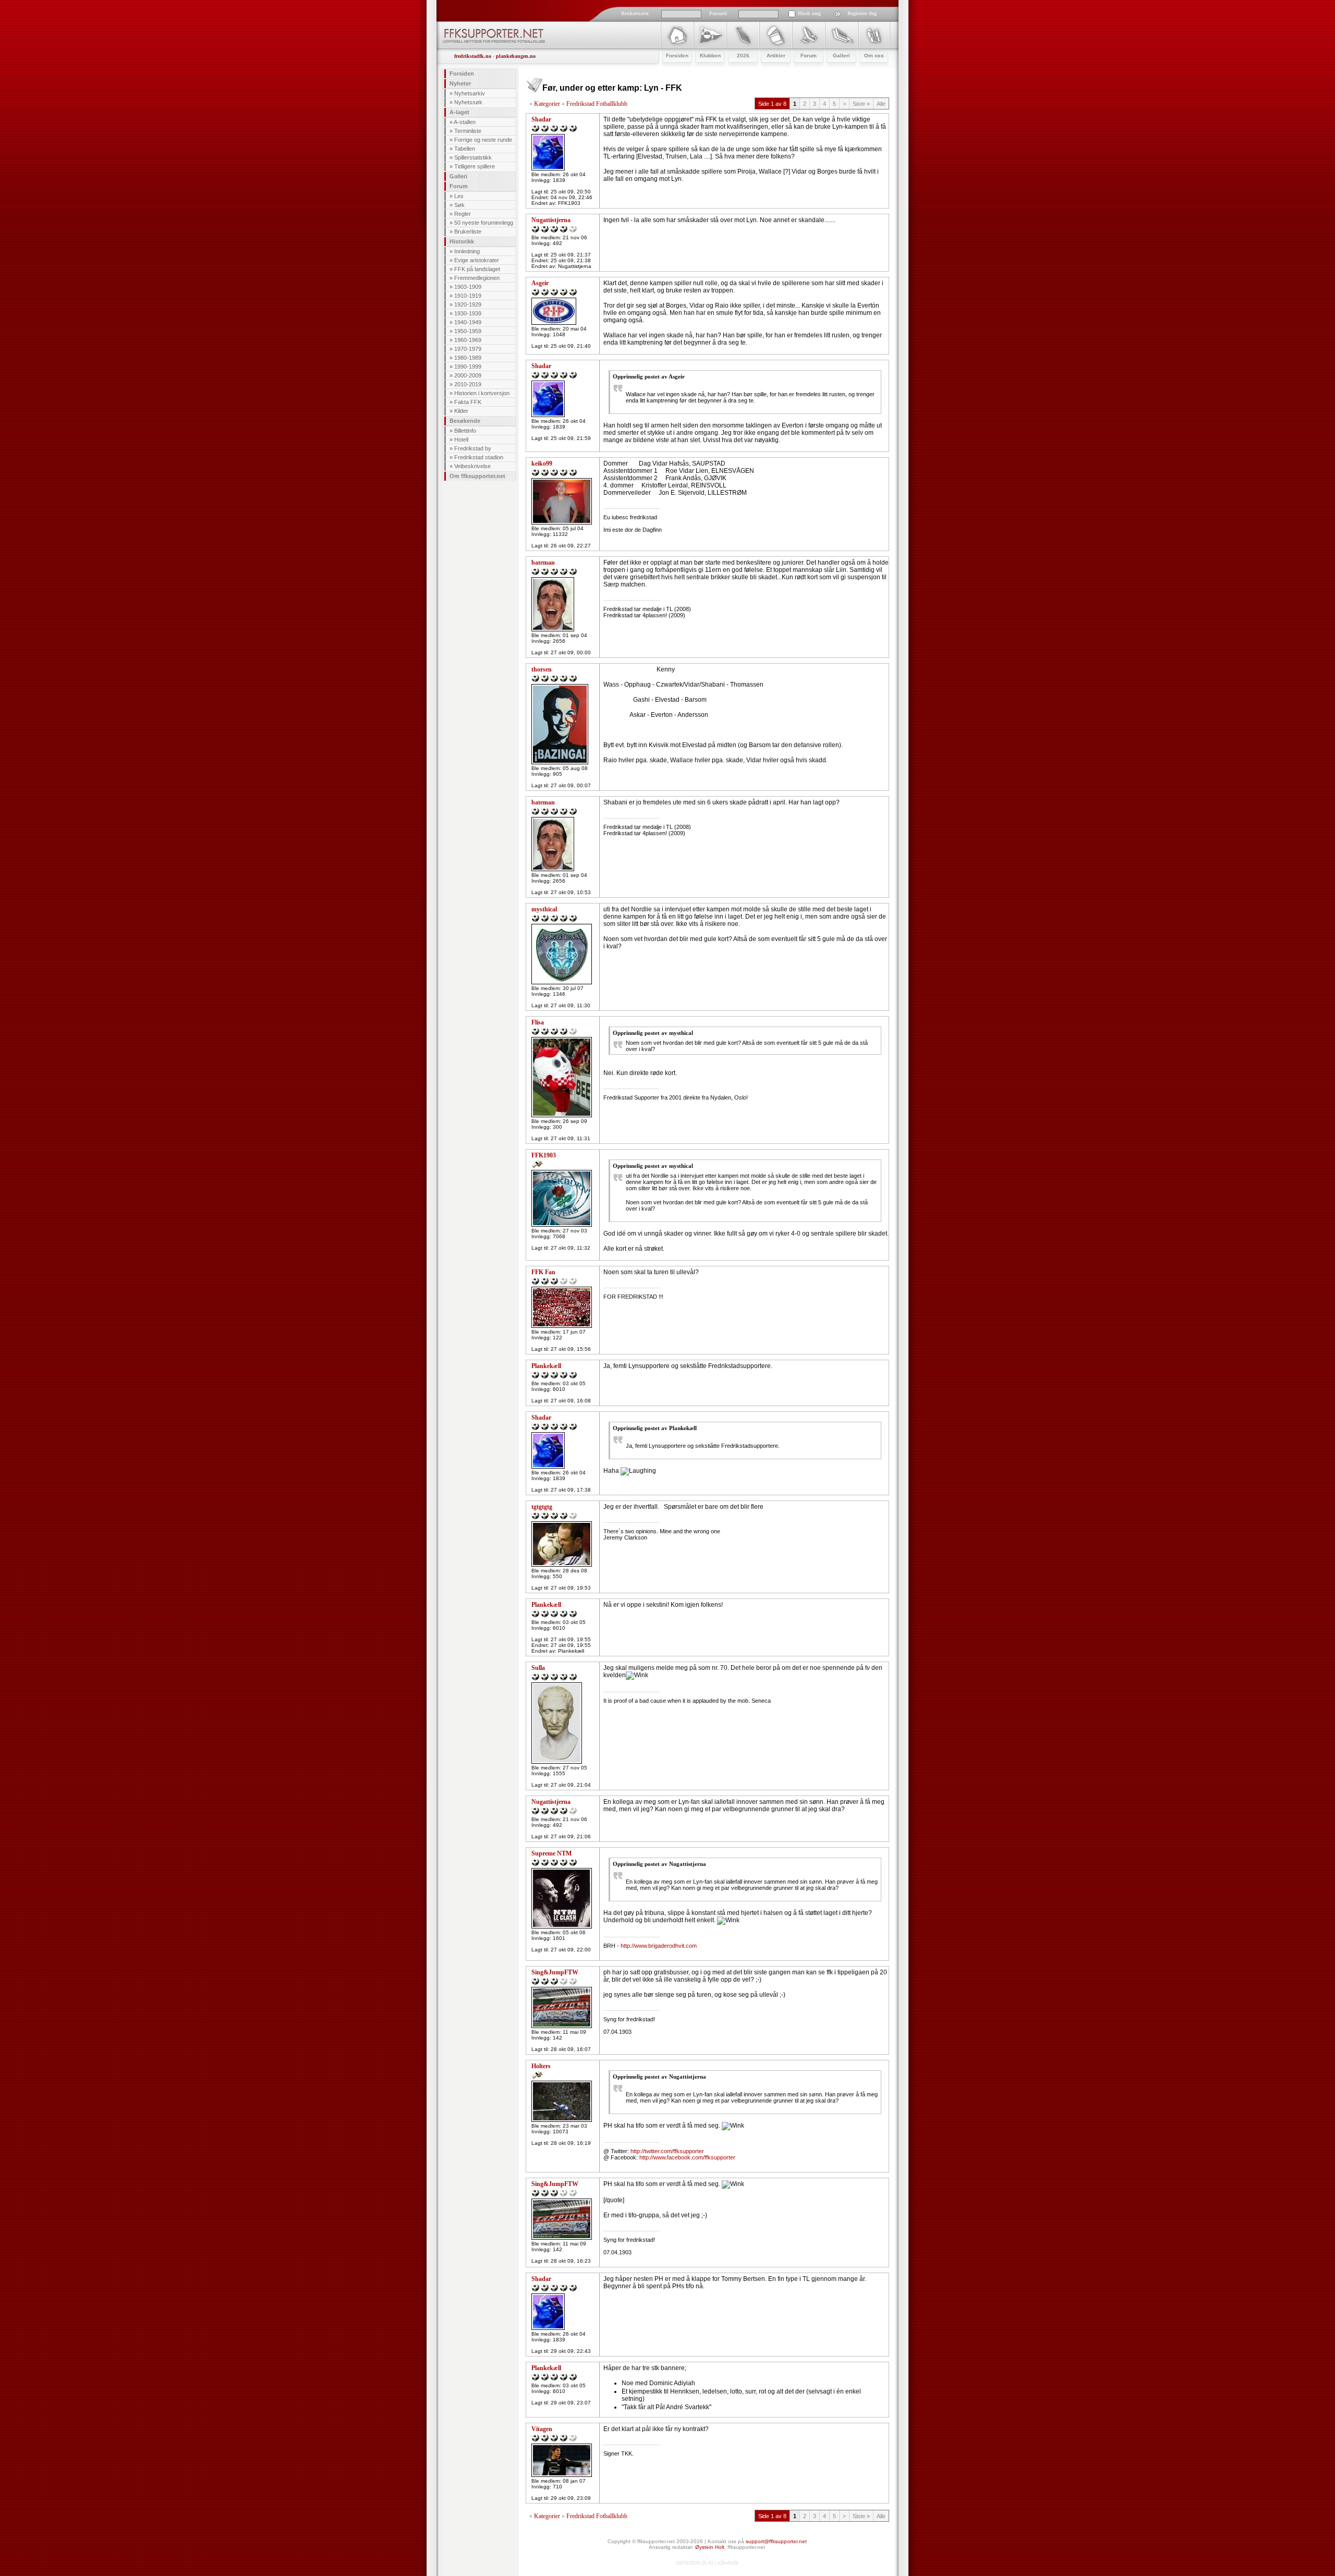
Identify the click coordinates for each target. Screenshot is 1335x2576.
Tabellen (465, 149)
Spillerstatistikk (473, 157)
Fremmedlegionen (477, 278)
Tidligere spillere (475, 166)
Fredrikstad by (473, 448)
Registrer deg (862, 13)
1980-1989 (468, 358)
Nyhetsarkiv (470, 93)
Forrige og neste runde (483, 140)
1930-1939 (468, 313)
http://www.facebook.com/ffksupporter (687, 2157)
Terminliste (468, 131)
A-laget (459, 112)
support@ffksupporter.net (776, 2541)
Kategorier (547, 104)
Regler (463, 214)
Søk (459, 205)
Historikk (462, 241)
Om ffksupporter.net (477, 476)
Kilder (461, 411)
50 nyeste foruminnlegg (484, 223)
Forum (459, 186)
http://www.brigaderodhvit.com (659, 1946)
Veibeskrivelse (472, 466)
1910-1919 (468, 296)
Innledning (467, 251)
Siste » (861, 104)
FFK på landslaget (477, 269)
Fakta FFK (468, 402)
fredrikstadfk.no (473, 56)
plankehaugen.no (516, 56)
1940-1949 (468, 322)
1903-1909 (468, 287)
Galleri (458, 176)
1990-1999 (468, 367)
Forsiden (462, 74)
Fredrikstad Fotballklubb (597, 104)
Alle (881, 104)
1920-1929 (468, 304)
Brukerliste (468, 231)
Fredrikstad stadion (479, 457)
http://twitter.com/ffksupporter (667, 2151)
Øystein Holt (710, 2547)
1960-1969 (468, 340)
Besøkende (465, 421)
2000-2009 (468, 375)
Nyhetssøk (468, 102)
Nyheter (460, 83)
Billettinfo (465, 431)
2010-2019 (468, 384)
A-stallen (465, 122)
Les (459, 196)
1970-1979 (468, 349)
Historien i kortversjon (482, 393)
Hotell (461, 439)
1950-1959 (468, 331)
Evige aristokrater (477, 260)
